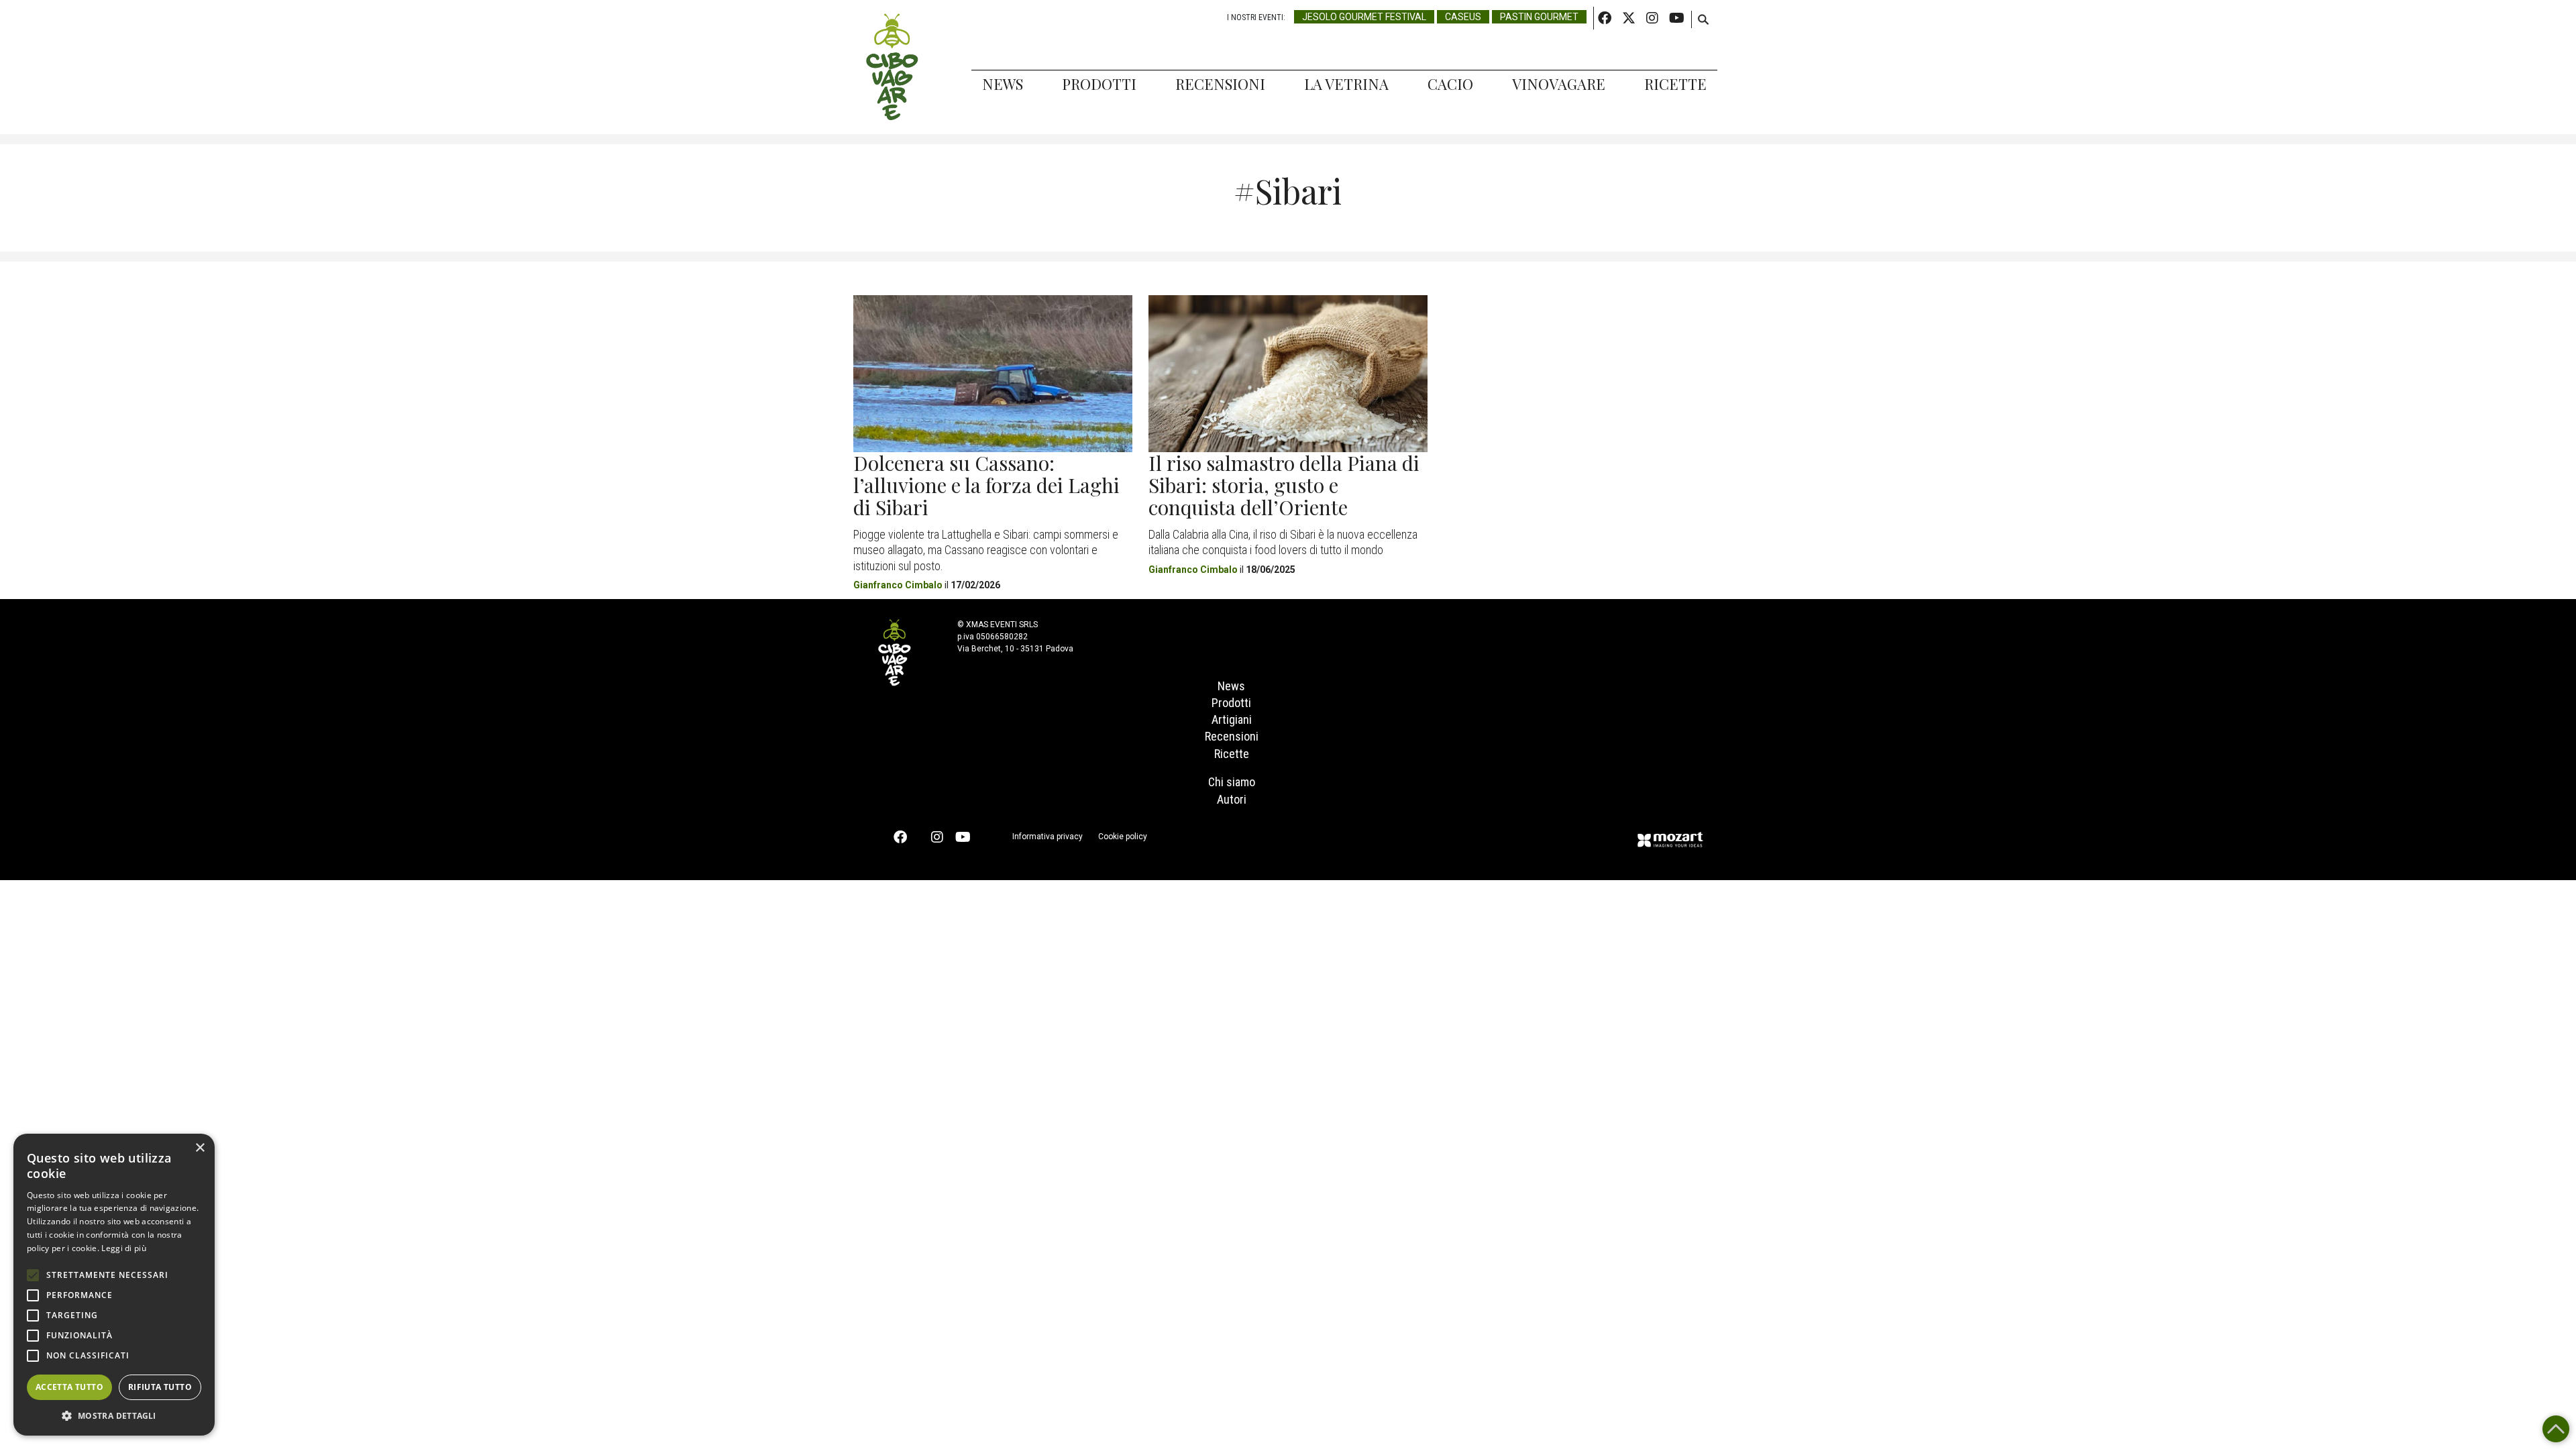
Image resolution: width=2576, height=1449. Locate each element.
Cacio (1450, 84)
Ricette (1675, 84)
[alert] (114, 1285)
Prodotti (1099, 84)
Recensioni (1220, 84)
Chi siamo (1232, 782)
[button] (114, 1415)
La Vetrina (1346, 84)
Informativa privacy (1048, 837)
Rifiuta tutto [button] (160, 1387)
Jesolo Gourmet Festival (1364, 17)
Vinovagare (1559, 84)
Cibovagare (892, 67)
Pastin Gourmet (1539, 17)
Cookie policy (1123, 837)
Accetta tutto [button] (69, 1387)
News (1003, 84)
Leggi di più (124, 1248)
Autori (1232, 799)
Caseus (1463, 17)
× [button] (200, 1148)
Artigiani (1232, 719)
